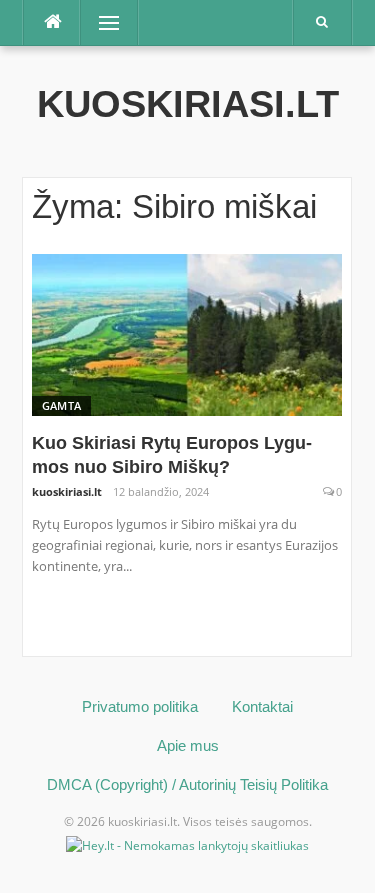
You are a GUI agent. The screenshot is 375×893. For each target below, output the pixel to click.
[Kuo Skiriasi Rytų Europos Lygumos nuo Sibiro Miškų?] (187, 333)
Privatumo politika (140, 706)
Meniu (102, 22)
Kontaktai (262, 706)
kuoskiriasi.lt (188, 104)
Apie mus (188, 745)
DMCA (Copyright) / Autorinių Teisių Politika (187, 784)
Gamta (62, 405)
